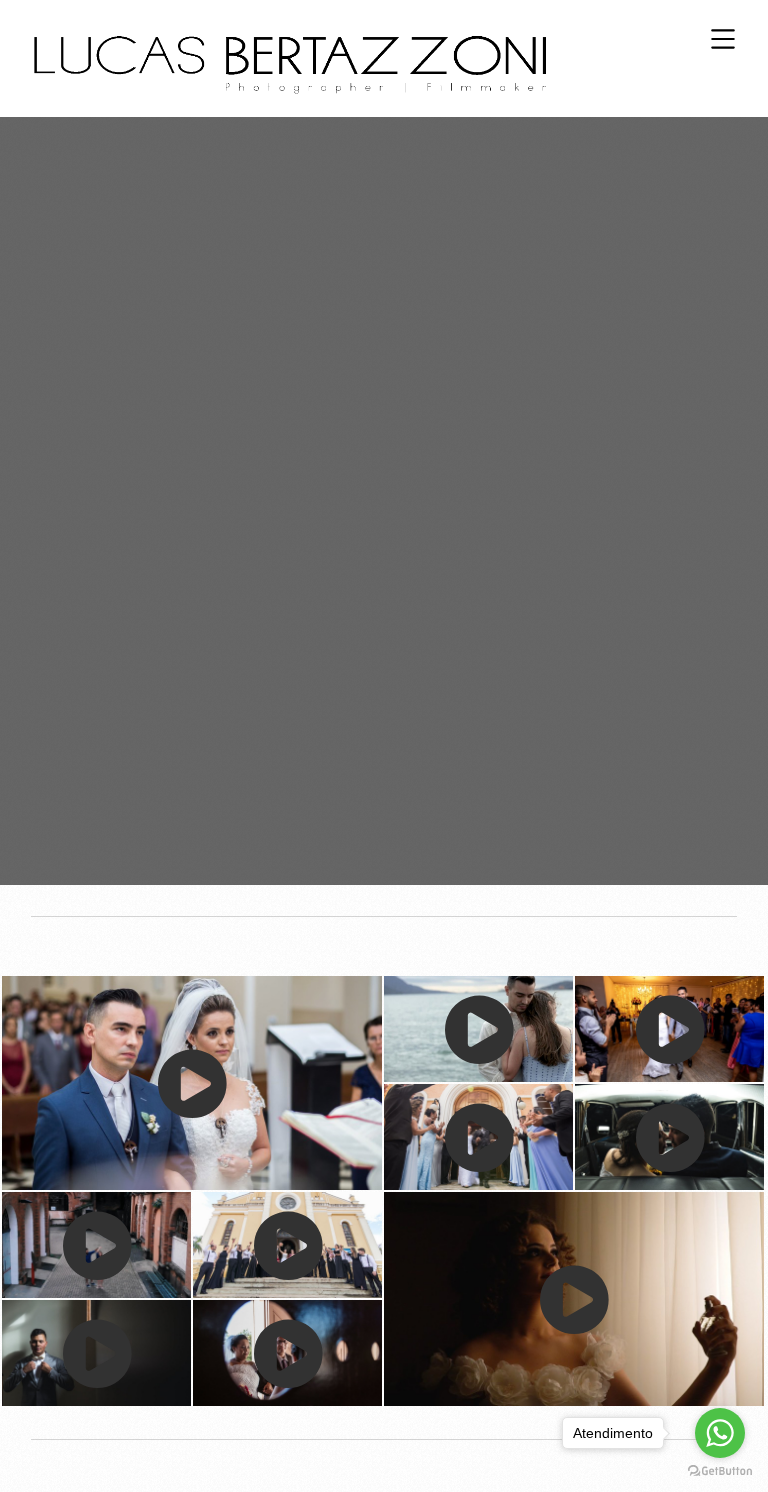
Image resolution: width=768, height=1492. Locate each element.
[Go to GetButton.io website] (720, 1471)
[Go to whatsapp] (720, 1433)
